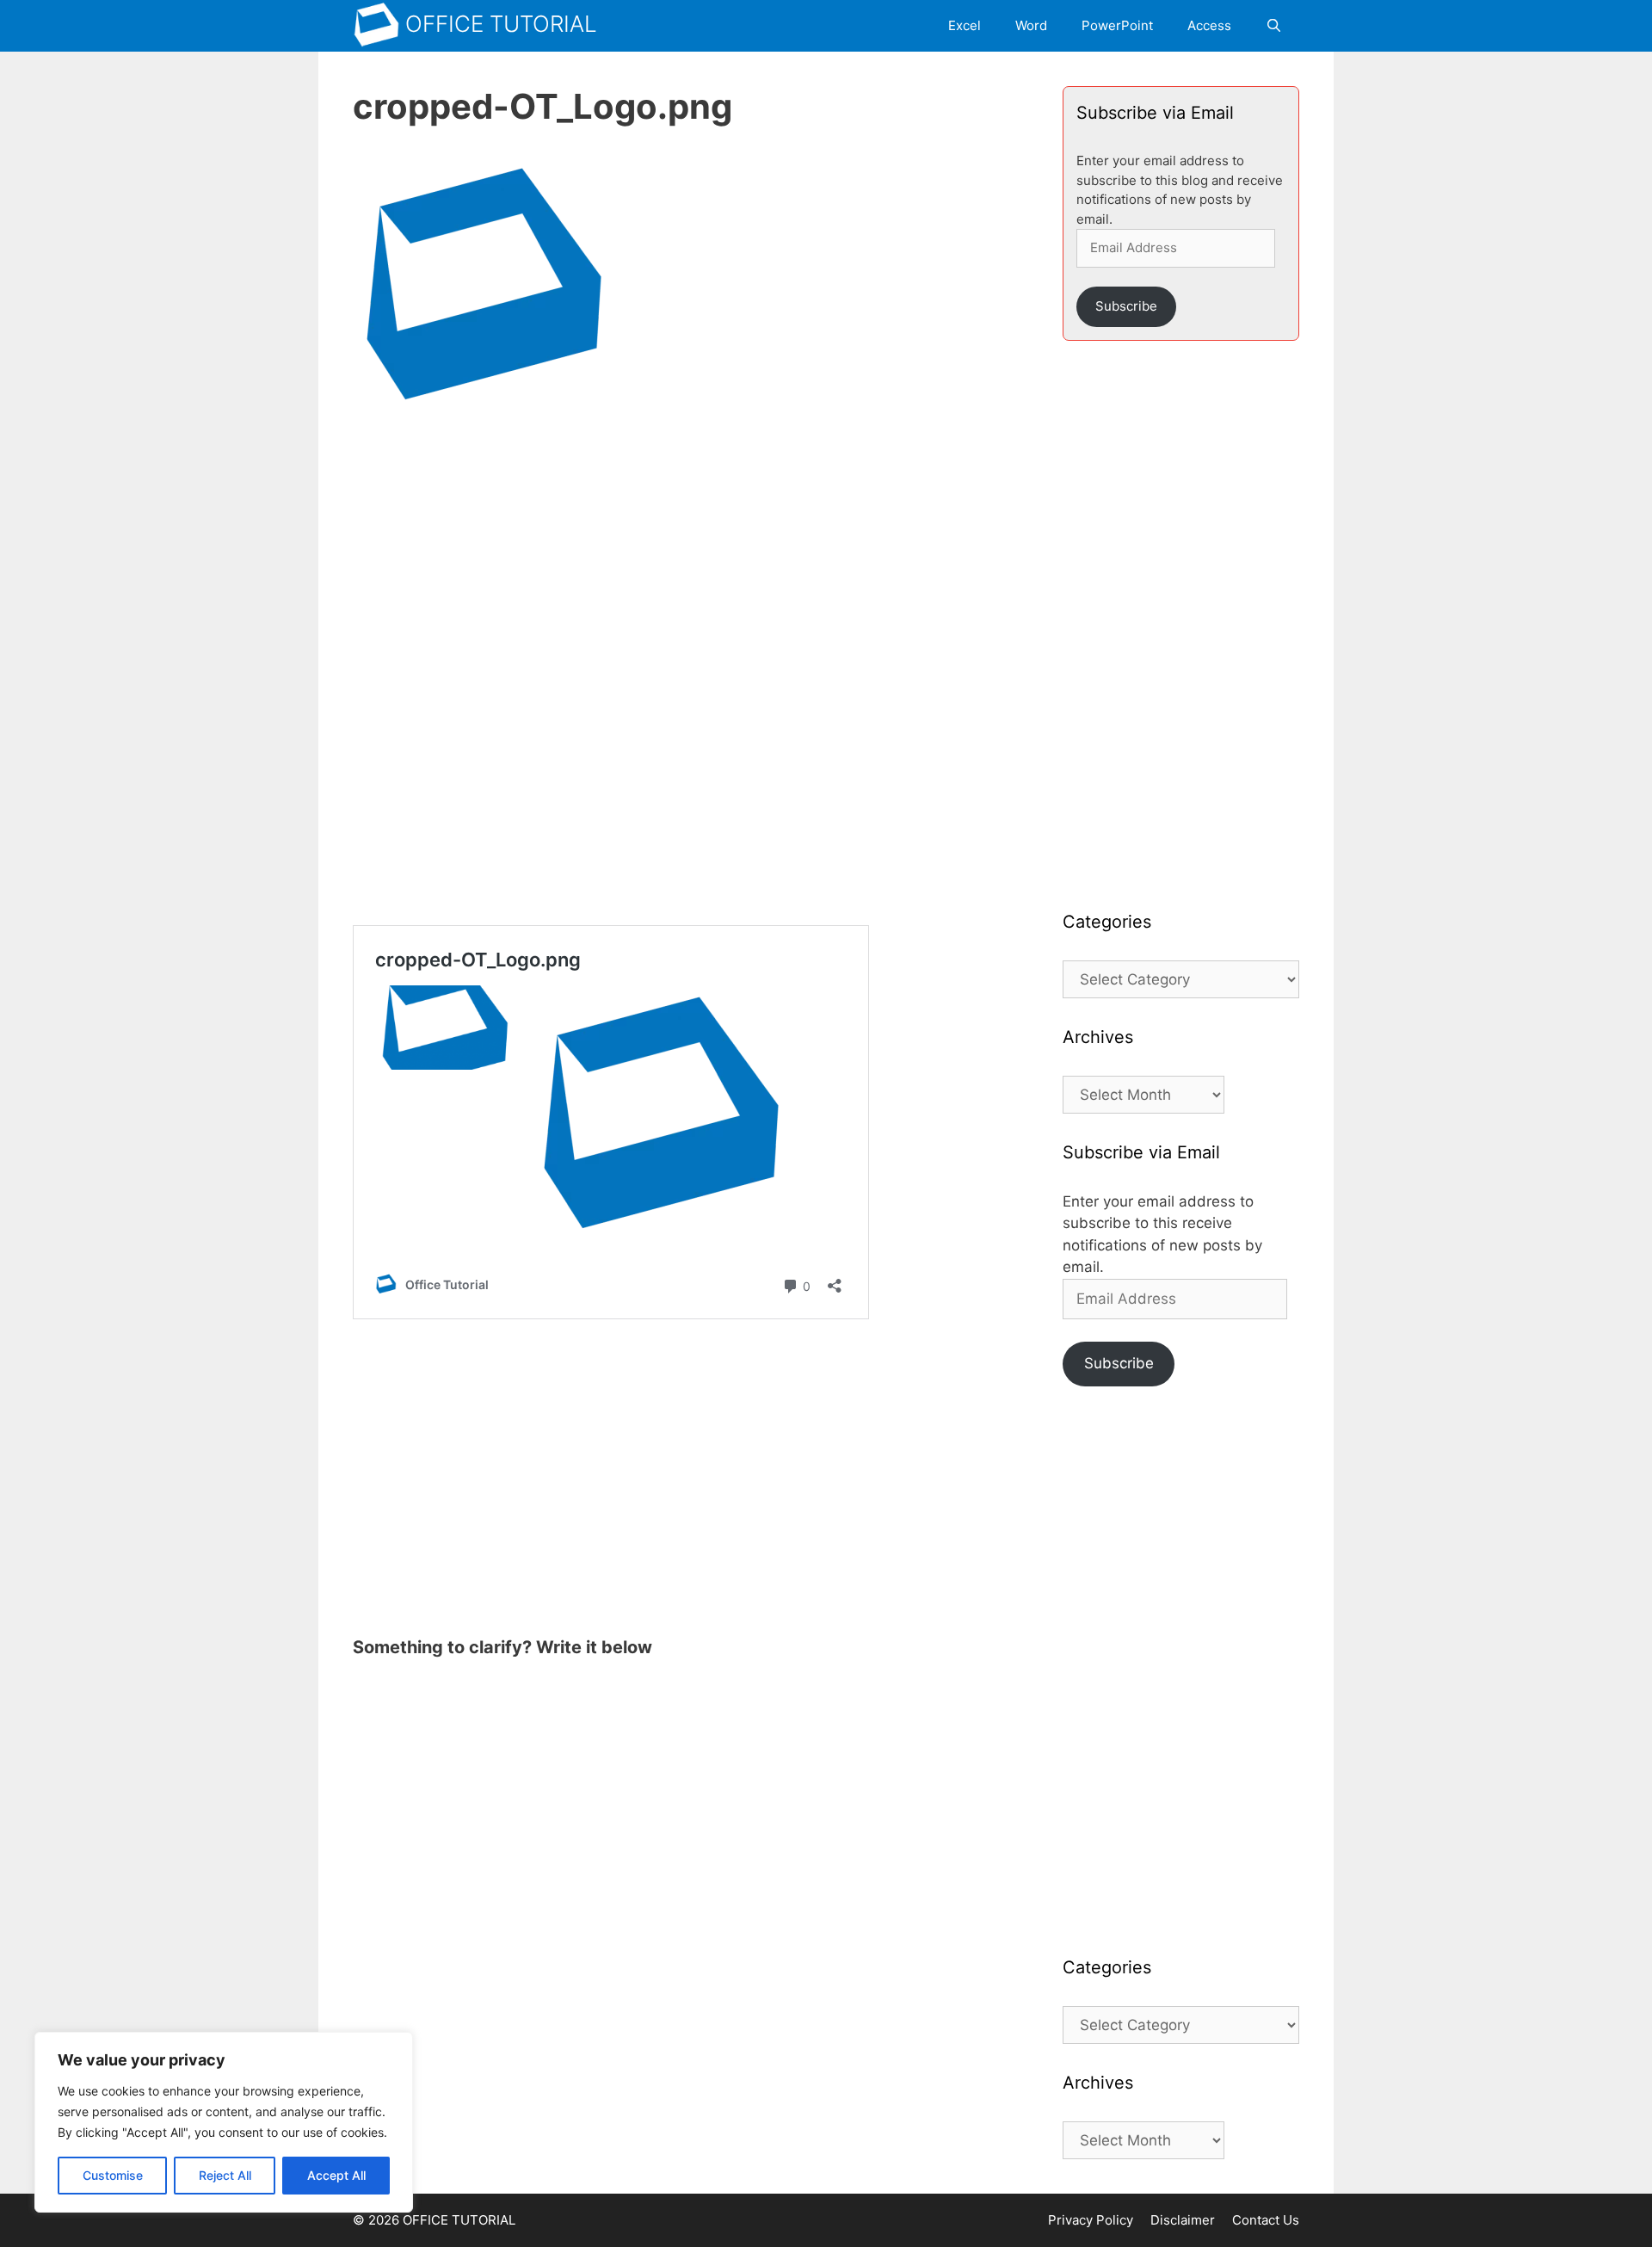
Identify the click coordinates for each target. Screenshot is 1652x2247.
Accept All (336, 2175)
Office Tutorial (501, 24)
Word (1031, 25)
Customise (113, 2175)
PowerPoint (1117, 25)
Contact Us (1266, 2220)
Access (1209, 25)
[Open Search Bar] (1274, 26)
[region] (224, 2122)
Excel (965, 25)
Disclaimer (1183, 2220)
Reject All (225, 2175)
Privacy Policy (1091, 2220)
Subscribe (1126, 306)
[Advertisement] (690, 564)
